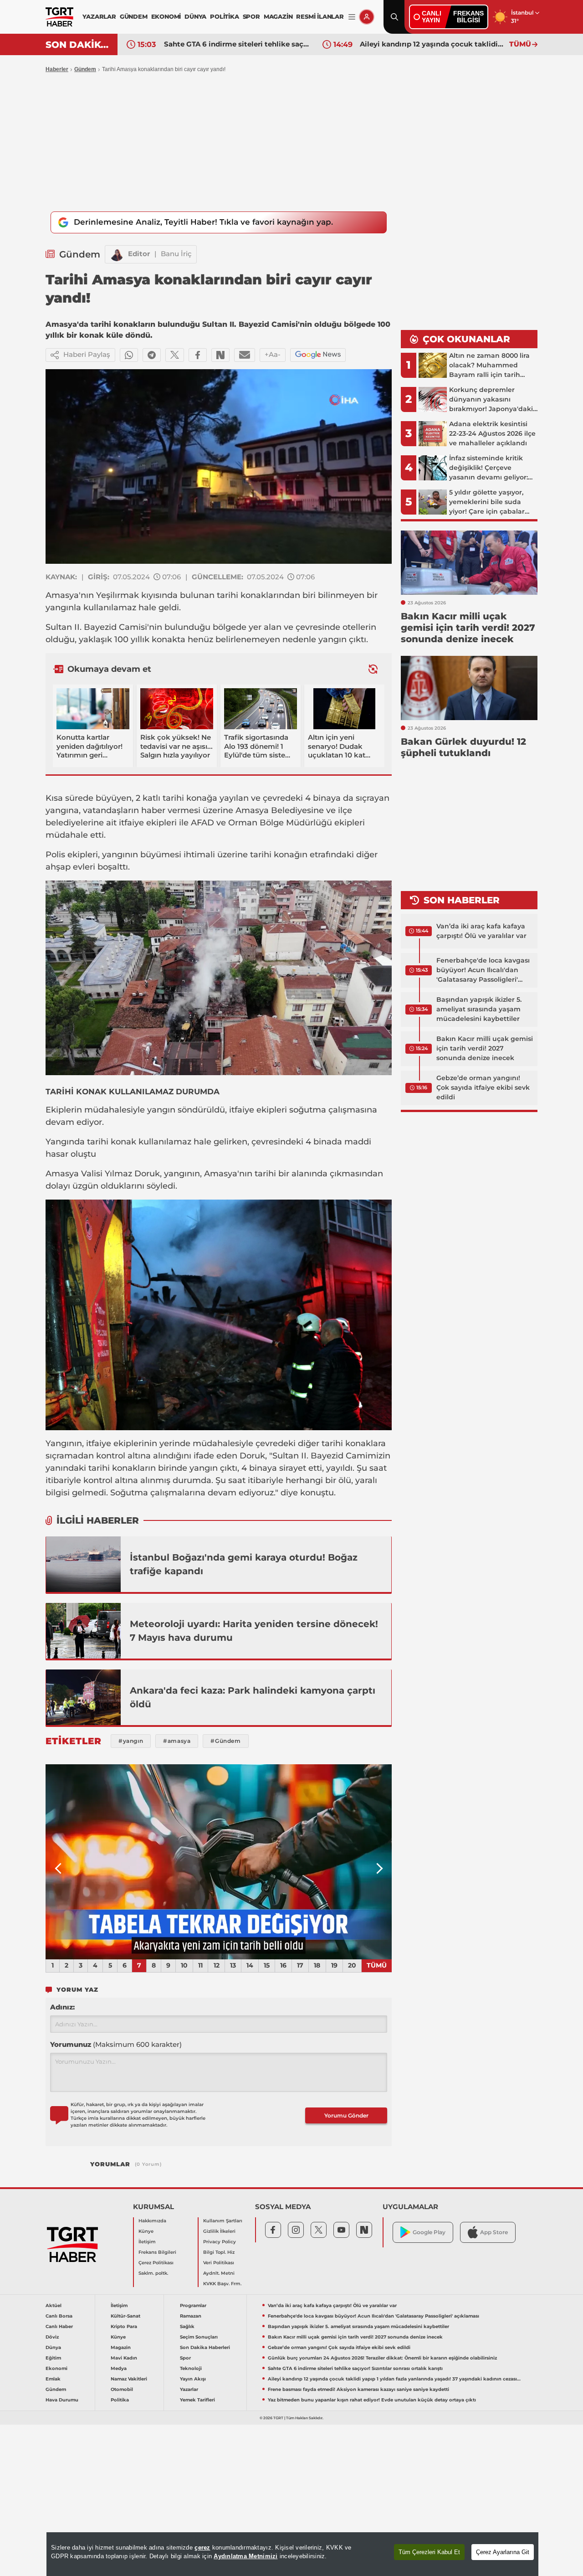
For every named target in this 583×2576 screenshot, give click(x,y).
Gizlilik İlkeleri (219, 2231)
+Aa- (273, 354)
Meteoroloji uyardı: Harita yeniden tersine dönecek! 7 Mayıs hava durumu (254, 1631)
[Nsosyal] (220, 355)
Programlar (193, 2306)
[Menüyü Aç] (352, 17)
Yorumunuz (116, 2044)
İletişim (147, 2242)
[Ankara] (83, 1697)
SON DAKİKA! (78, 45)
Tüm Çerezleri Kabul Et (429, 2552)
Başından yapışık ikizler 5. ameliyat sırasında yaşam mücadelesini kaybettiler (479, 1009)
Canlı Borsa (59, 2316)
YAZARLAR (99, 16)
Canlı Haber (59, 2326)
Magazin (121, 2347)
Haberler (57, 69)
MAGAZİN (278, 16)
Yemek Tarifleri (197, 2400)
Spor (185, 2358)
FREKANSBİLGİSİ (468, 17)
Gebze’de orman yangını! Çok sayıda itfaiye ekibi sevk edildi (483, 1087)
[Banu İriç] (117, 254)
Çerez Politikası (156, 2263)
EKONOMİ (166, 16)
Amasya (62, 595)
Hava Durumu (62, 2400)
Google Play (429, 2232)
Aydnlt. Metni (219, 2273)
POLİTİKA (224, 16)
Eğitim (53, 2358)
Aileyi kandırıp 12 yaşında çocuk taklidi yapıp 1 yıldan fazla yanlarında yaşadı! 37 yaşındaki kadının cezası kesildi (432, 44)
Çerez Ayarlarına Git (503, 2552)
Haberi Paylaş (87, 354)
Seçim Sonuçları (199, 2337)
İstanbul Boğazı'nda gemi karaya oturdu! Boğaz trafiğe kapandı (244, 1564)
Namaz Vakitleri (129, 2379)
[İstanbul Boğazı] (83, 1564)
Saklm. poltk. (153, 2273)
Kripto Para (124, 2326)
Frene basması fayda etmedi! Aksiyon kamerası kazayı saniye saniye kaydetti (358, 2389)
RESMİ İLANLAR (320, 16)
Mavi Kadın (124, 2358)
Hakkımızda (152, 2221)
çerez (202, 2548)
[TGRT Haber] (59, 17)
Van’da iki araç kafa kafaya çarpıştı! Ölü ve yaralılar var (481, 931)
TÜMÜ (520, 44)
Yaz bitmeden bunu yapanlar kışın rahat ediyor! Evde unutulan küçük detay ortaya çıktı (372, 2400)
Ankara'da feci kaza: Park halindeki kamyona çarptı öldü (253, 1697)
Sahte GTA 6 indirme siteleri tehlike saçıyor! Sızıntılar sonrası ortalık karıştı (236, 44)
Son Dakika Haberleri (205, 2347)
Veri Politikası (219, 2263)
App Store (494, 2232)
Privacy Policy (220, 2242)
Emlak (53, 2379)
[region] (292, 2554)
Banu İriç (176, 254)
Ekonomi (56, 2368)
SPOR (251, 16)
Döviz (52, 2337)
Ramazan (191, 2316)
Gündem (85, 69)
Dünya (53, 2347)
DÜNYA (195, 16)
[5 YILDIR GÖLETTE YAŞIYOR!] (219, 1862)
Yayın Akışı (193, 2379)
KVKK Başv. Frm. (222, 2284)
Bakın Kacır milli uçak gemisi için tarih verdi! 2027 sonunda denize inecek (485, 1048)
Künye (146, 2231)
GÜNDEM (134, 16)
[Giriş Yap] (367, 17)
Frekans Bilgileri (157, 2252)
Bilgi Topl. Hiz (219, 2252)
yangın (332, 639)
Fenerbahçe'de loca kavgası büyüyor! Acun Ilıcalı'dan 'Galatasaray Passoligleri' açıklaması (483, 970)
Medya (119, 2368)
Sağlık (187, 2326)
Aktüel (54, 2306)
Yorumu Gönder (346, 2115)
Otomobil (122, 2389)
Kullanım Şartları (223, 2221)
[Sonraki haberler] (373, 669)
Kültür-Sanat (125, 2316)
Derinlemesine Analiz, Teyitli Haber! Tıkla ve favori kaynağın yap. (203, 222)
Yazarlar (189, 2389)
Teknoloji (191, 2368)
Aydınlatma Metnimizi (245, 2556)
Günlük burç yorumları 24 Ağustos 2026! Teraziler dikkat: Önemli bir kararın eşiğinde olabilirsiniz (382, 2358)
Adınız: (62, 2007)
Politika (120, 2400)
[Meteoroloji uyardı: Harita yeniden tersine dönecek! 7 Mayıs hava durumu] (83, 1631)
